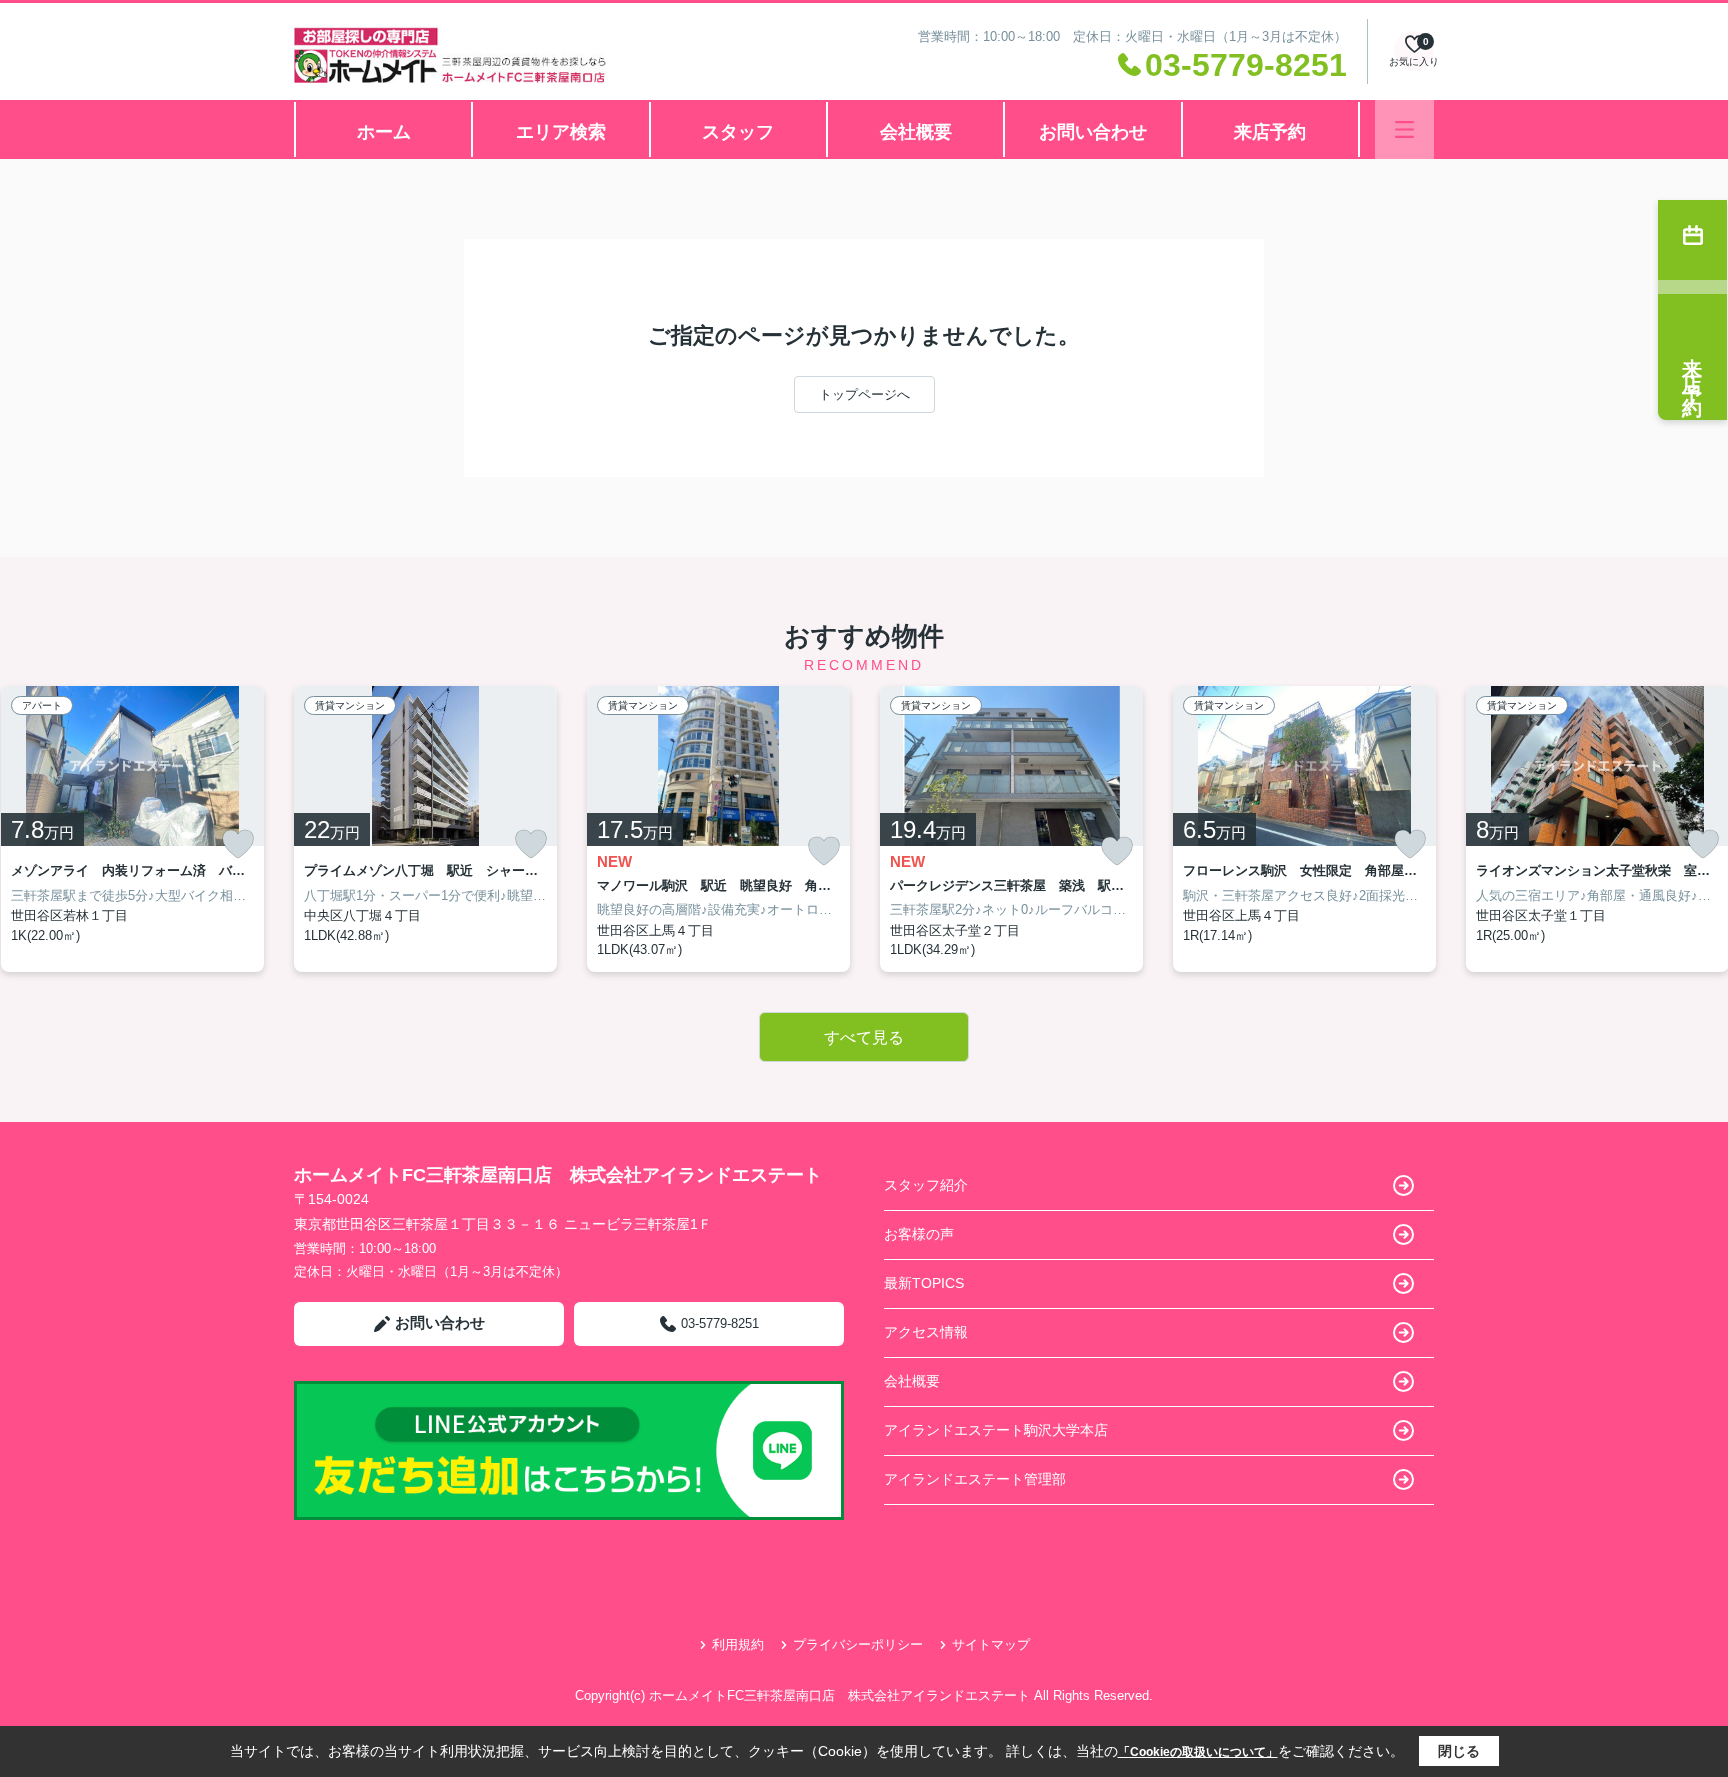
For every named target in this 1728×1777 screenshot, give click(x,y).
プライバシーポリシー (858, 1644)
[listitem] (425, 829)
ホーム (384, 132)
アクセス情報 (926, 1332)
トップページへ (864, 394)
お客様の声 (919, 1234)
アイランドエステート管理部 (975, 1479)
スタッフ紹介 (926, 1185)
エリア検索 (561, 132)
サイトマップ (991, 1644)
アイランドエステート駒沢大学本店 (996, 1430)
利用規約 (738, 1644)
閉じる (1459, 1751)
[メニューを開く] (1404, 129)
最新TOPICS (924, 1283)
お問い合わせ (1093, 132)
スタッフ (738, 132)
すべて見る (864, 1037)
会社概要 (916, 132)
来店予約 (1270, 132)
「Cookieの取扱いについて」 (1198, 1752)
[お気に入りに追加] (238, 844)
